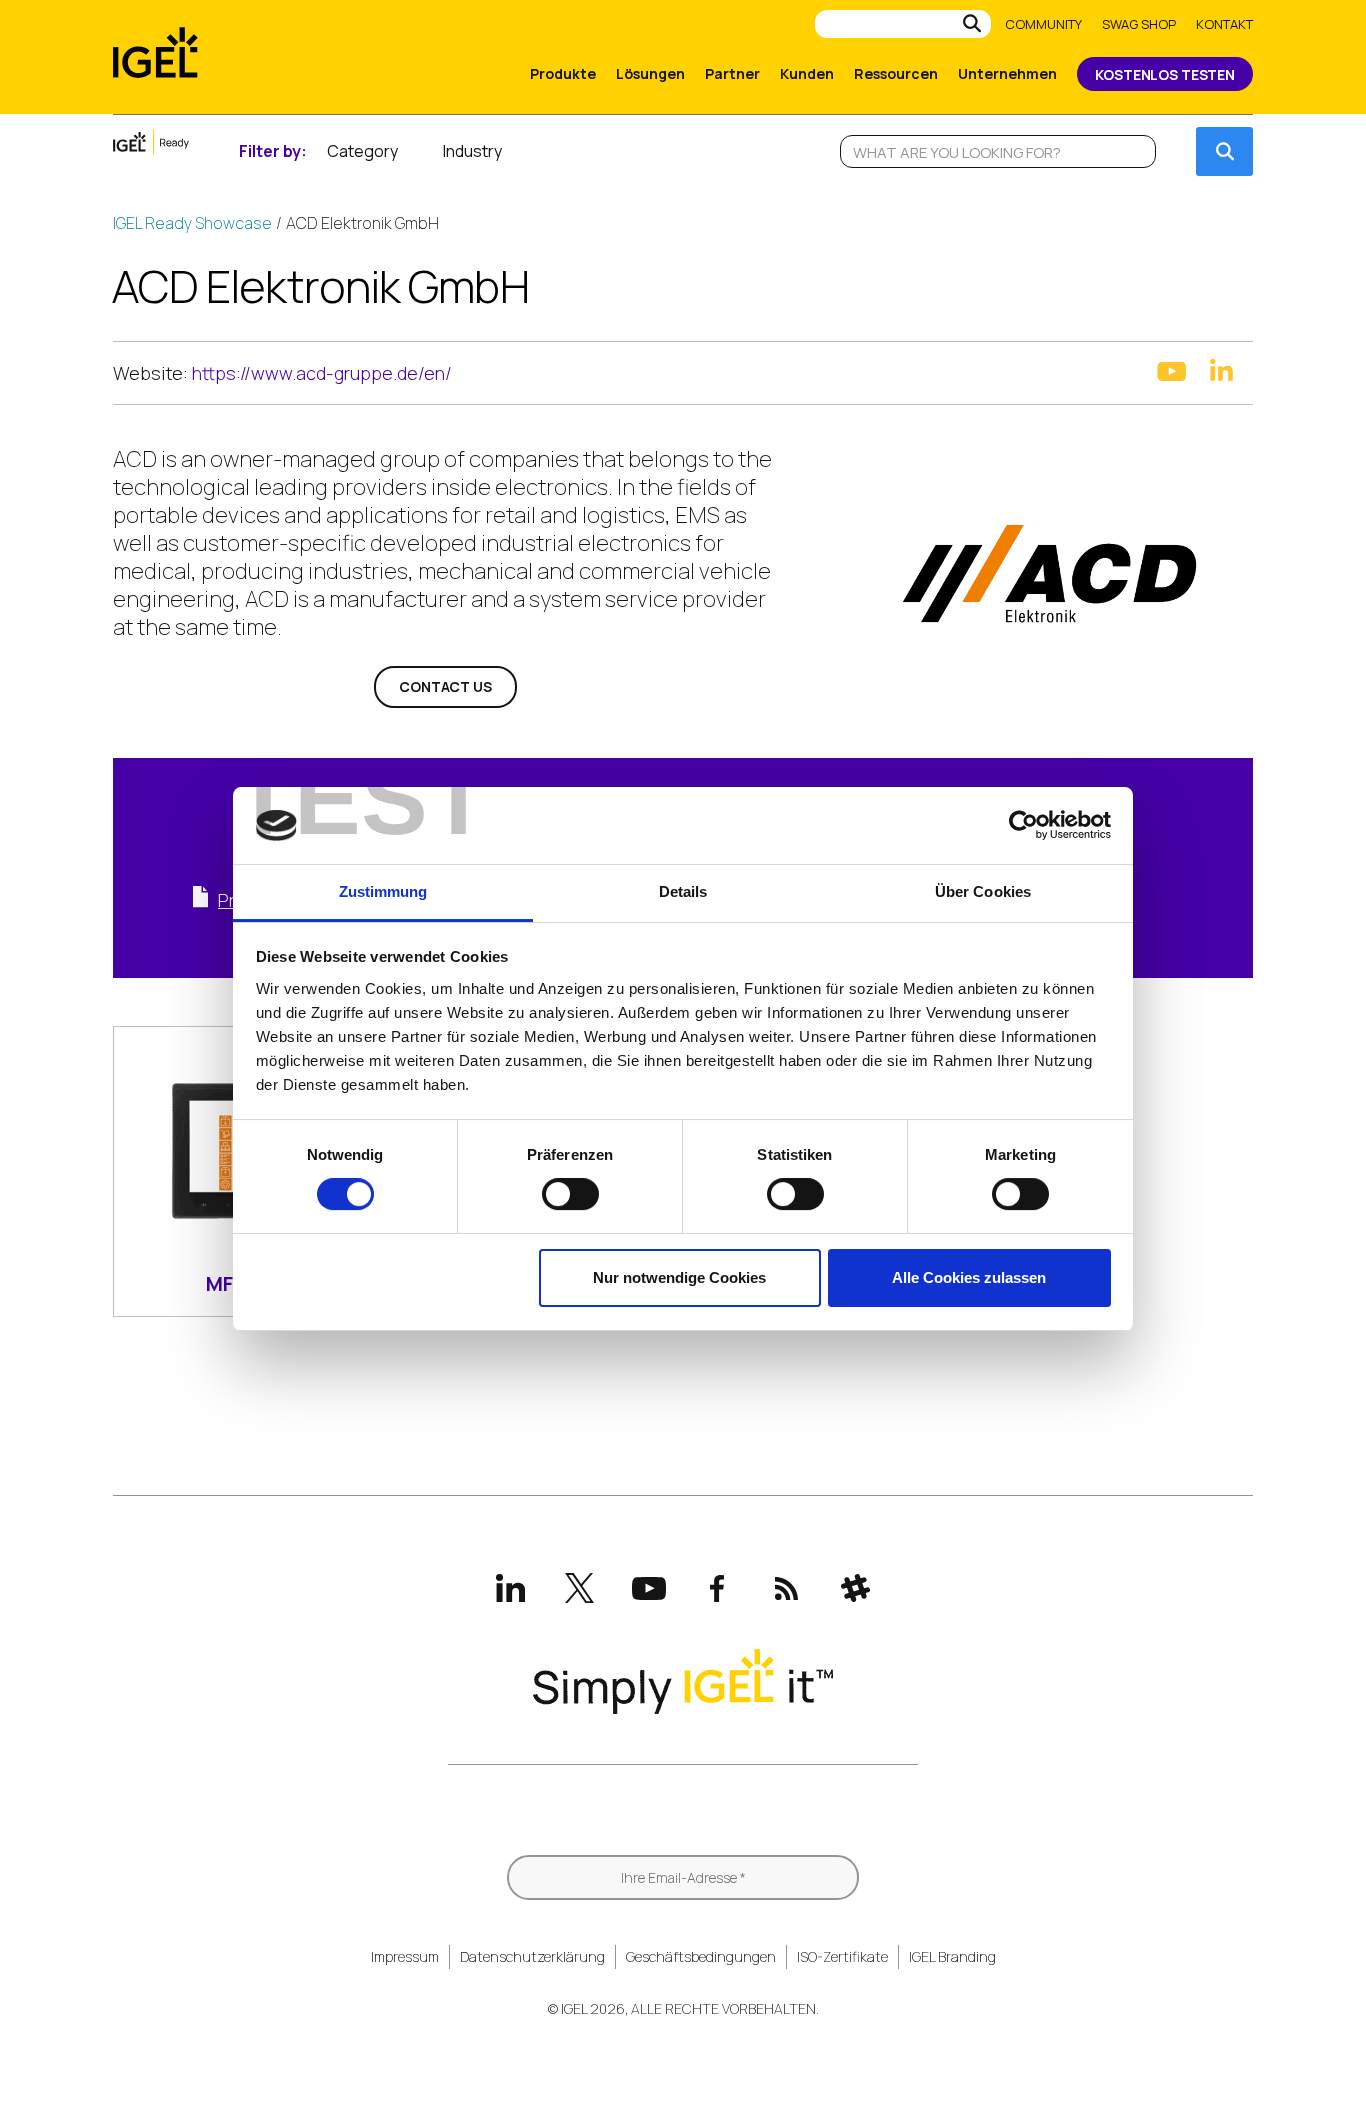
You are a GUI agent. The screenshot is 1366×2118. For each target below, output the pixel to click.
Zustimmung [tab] (383, 891)
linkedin (1221, 370)
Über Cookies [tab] (983, 891)
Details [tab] (683, 891)
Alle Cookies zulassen (969, 1277)
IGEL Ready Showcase (192, 223)
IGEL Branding (952, 1956)
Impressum (405, 1956)
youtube (1171, 371)
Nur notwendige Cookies (679, 1277)
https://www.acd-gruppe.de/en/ (322, 373)
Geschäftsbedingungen (701, 1956)
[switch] (570, 1194)
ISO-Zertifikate (842, 1956)
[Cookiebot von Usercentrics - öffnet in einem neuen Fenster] (1023, 825)
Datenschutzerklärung (532, 1956)
